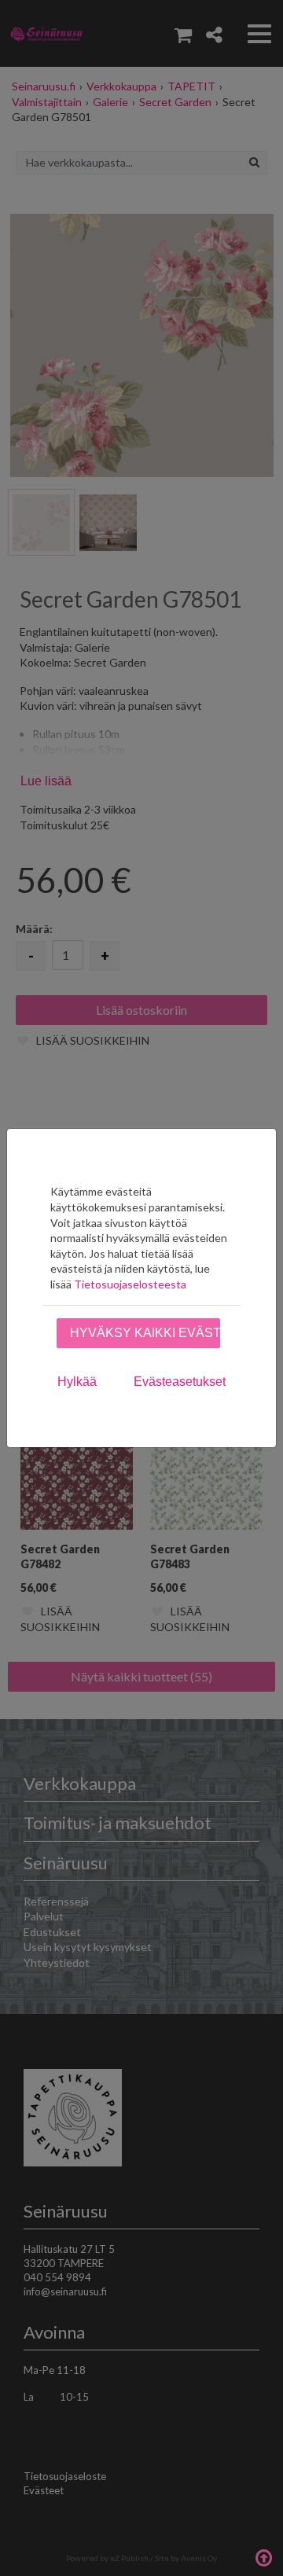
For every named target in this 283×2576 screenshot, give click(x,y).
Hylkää (77, 1382)
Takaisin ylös (263, 2556)
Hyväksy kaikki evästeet (145, 1333)
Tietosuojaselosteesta (130, 1284)
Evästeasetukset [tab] (180, 1382)
